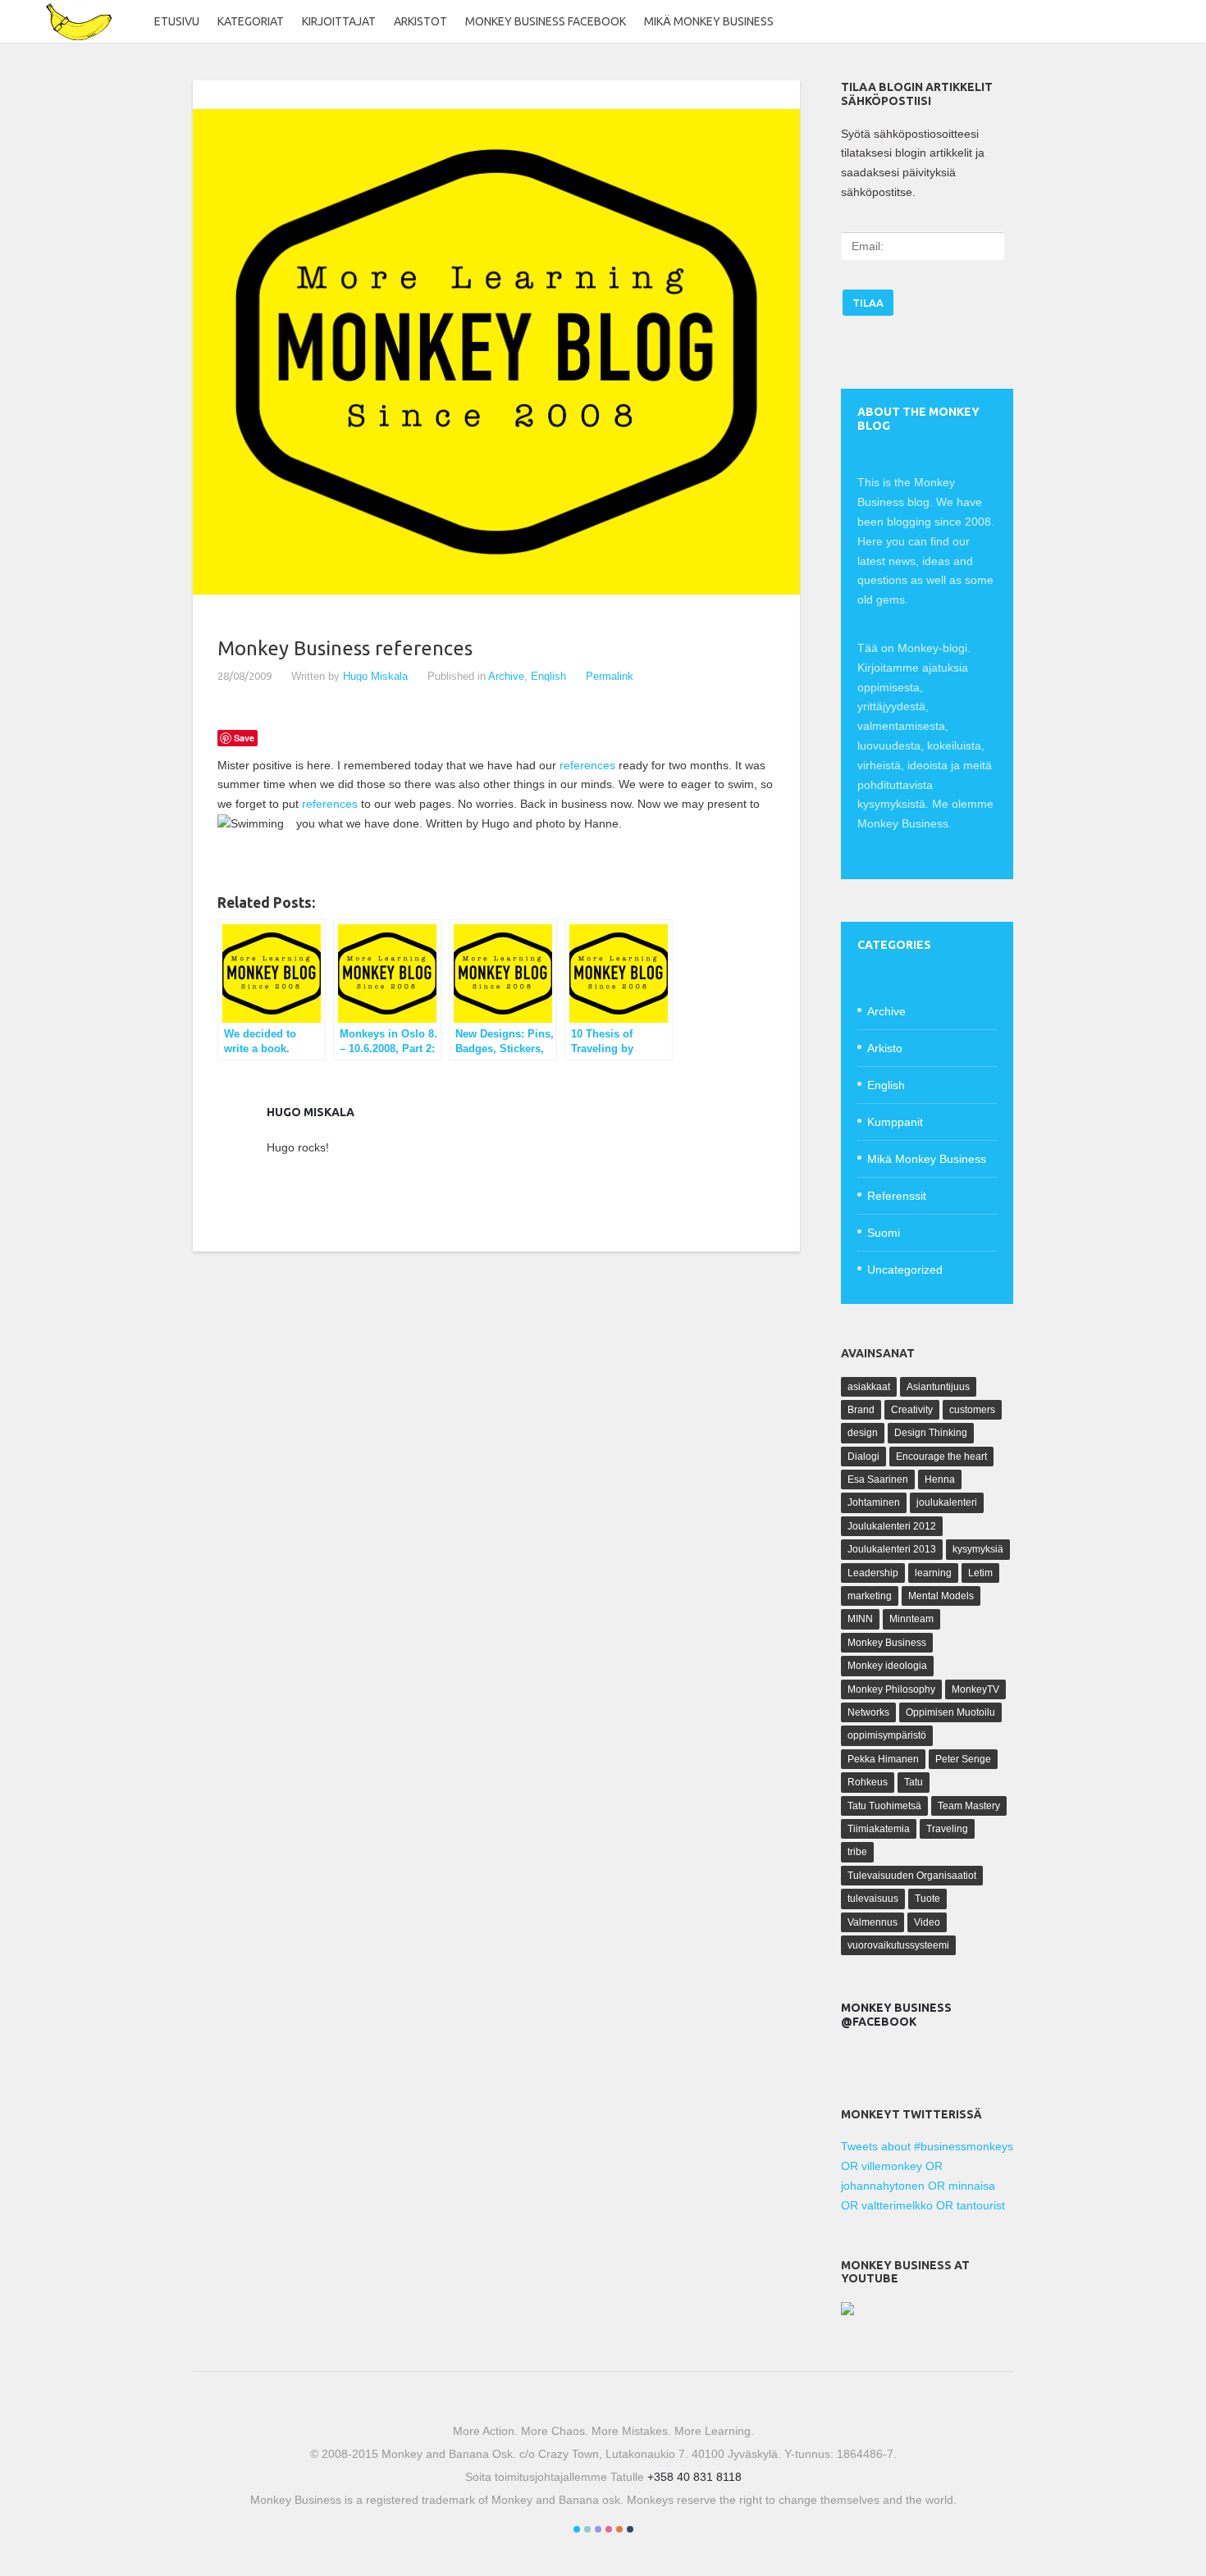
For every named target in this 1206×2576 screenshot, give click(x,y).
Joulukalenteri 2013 (892, 1549)
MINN (860, 1619)
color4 (609, 2529)
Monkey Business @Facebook (896, 2015)
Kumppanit (895, 1122)
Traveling (947, 1829)
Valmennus (873, 1922)
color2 (587, 2529)
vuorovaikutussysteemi (898, 1945)
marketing (870, 1596)
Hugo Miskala (375, 676)
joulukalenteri (947, 1502)
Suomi (884, 1233)
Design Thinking (931, 1433)
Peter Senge (963, 1759)
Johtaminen (874, 1502)
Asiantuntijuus (938, 1387)
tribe (857, 1852)
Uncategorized (905, 1270)
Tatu (914, 1782)
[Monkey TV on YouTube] (847, 2311)
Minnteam (911, 1619)
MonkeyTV (975, 1689)
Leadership (873, 1573)
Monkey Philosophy (891, 1689)
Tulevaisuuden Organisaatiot (912, 1876)
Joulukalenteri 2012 (892, 1526)
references (587, 765)
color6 (630, 2529)
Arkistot (420, 21)
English (548, 676)
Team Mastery (969, 1806)
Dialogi (863, 1457)
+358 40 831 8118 (694, 2477)
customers (972, 1410)
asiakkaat (869, 1387)
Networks (868, 1712)
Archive (506, 676)
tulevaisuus (873, 1899)
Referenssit (897, 1196)
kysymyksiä (978, 1549)
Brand (861, 1410)
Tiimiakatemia (879, 1829)
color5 (619, 2529)
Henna (940, 1479)
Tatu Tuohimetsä (884, 1806)
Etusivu (177, 21)
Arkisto (885, 1048)
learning (933, 1573)
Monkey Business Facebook (546, 21)
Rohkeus (868, 1782)
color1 (577, 2529)
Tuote (927, 1899)
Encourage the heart (941, 1457)
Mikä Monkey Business (709, 21)
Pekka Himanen (883, 1759)
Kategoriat (251, 21)
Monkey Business (887, 1643)
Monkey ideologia (887, 1666)
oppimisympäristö (887, 1735)
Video (927, 1922)
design (863, 1433)
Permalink (610, 676)
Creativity (912, 1410)
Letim (980, 1573)
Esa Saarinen (878, 1479)
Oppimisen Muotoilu (950, 1712)
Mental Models (941, 1596)
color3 (598, 2529)
